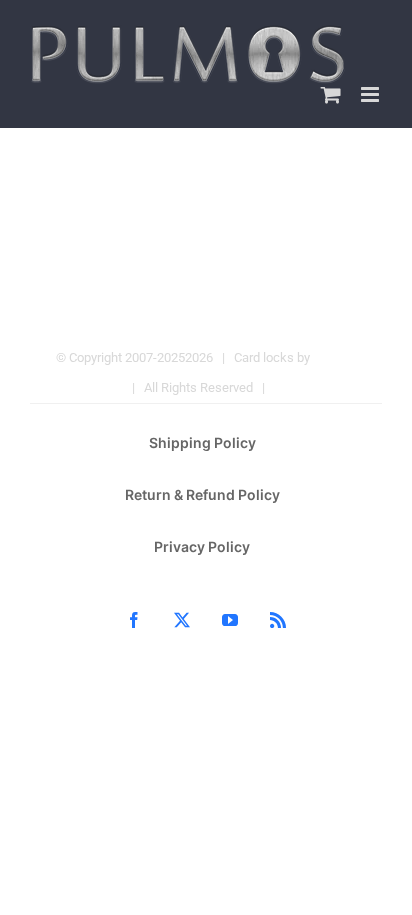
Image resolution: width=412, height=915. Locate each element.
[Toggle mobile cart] (331, 94)
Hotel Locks (308, 387)
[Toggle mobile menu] (371, 94)
